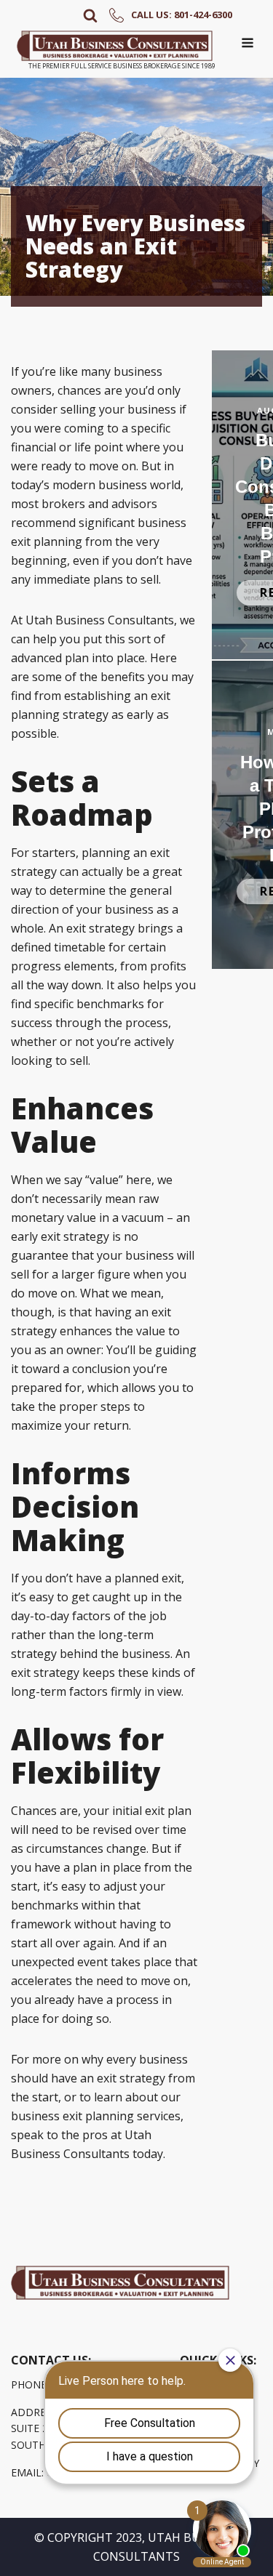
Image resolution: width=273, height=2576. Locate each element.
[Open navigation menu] (248, 44)
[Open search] (90, 15)
